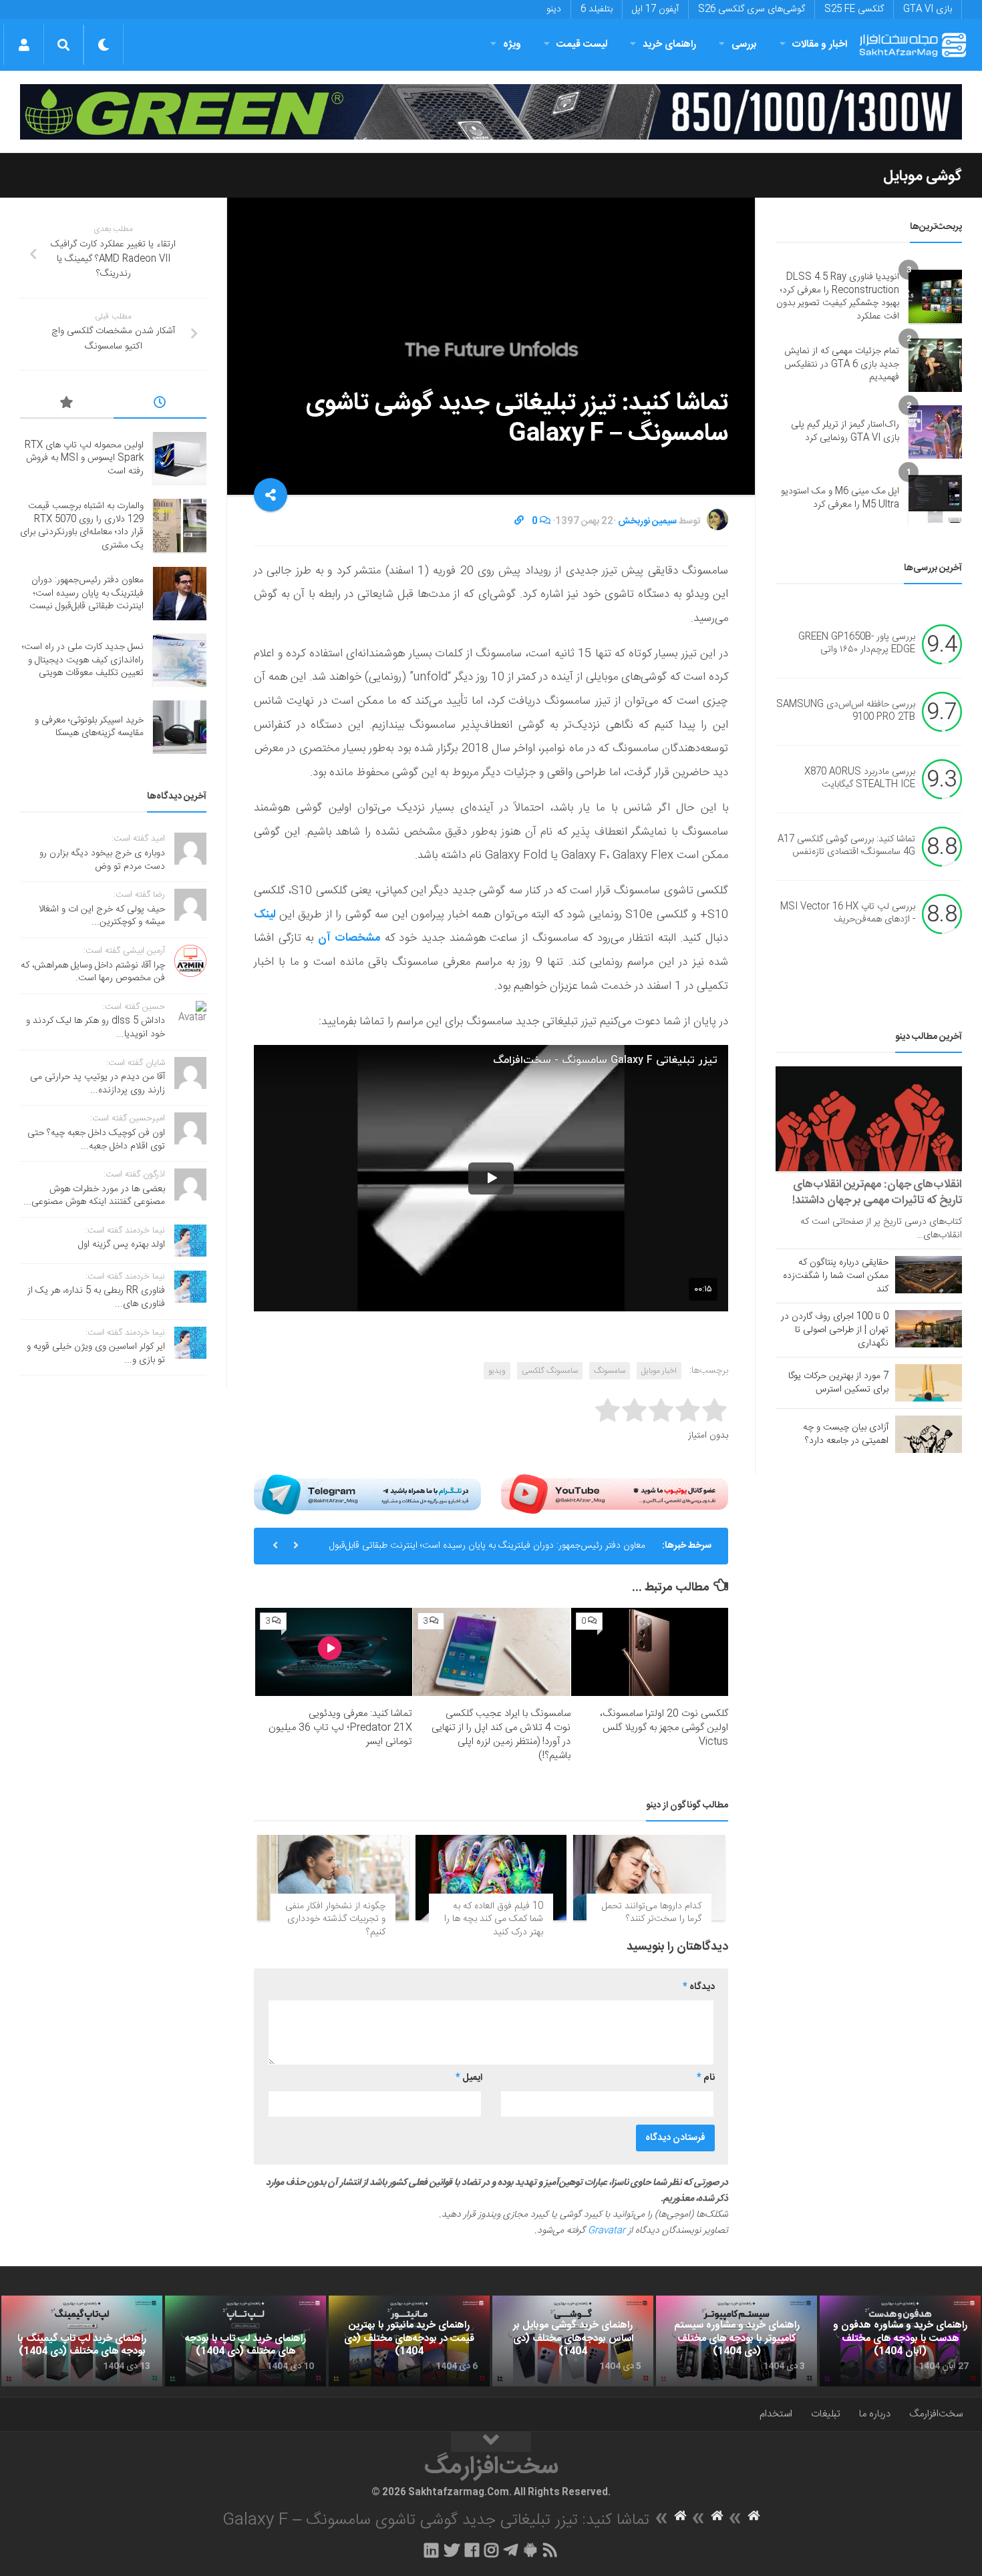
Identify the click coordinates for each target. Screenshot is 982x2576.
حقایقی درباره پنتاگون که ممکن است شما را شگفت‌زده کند (836, 1276)
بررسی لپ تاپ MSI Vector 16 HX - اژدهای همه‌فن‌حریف (848, 913)
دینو (554, 9)
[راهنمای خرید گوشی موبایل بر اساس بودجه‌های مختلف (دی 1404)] (573, 2341)
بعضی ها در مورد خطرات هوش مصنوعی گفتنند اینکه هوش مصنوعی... (94, 1196)
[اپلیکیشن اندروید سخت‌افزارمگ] (530, 2550)
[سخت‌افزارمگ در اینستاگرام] (491, 2550)
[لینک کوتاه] (519, 521)
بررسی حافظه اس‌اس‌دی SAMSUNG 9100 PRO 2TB (846, 711)
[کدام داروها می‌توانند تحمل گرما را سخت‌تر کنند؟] (649, 1877)
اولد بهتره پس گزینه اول (122, 1245)
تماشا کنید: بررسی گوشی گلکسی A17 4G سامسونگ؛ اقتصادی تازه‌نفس (846, 846)
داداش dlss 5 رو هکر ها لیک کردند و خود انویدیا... (96, 1028)
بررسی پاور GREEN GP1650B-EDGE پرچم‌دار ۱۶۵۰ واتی (857, 644)
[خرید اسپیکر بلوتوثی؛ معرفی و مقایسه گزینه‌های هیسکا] (180, 727)
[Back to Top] (491, 2442)
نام (706, 2078)
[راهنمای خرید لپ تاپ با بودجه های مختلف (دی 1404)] (246, 2341)
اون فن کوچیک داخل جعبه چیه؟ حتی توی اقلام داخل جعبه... (96, 1140)
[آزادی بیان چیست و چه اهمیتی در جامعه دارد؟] (929, 1434)
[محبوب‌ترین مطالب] (67, 405)
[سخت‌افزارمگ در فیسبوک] (472, 2550)
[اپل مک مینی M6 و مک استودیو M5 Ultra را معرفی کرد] (935, 499)
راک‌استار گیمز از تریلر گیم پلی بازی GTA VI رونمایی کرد (845, 431)
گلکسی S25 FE (854, 9)
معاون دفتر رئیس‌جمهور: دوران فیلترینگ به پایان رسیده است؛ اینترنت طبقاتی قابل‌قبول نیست (487, 1551)
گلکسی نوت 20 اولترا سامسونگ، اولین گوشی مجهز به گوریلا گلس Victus (664, 1728)
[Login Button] (24, 45)
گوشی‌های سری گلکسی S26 (752, 9)
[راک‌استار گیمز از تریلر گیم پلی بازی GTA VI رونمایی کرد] (935, 432)
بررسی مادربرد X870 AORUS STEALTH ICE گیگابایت (860, 779)
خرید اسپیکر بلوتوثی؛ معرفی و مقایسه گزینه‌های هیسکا (89, 727)
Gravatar (607, 2231)
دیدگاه (699, 1987)
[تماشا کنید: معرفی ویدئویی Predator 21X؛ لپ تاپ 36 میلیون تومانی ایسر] (334, 1652)
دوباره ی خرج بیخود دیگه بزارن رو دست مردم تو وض (102, 860)
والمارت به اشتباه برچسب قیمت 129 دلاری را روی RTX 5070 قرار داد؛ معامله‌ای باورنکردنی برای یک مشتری (82, 526)
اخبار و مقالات (820, 44)
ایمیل (469, 2078)
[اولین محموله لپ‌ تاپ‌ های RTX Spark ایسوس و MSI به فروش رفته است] (180, 459)
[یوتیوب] (615, 1494)
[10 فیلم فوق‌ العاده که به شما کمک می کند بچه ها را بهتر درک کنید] (491, 1877)
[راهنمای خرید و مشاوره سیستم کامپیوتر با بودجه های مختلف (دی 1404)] (737, 2341)
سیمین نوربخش (647, 521)
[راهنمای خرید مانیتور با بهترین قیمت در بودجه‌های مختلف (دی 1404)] (409, 2341)
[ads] (491, 112)
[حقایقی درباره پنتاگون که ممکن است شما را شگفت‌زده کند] (929, 1275)
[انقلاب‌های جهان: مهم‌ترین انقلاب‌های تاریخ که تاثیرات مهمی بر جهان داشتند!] (869, 1119)
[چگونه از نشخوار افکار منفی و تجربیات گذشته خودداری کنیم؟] (333, 1877)
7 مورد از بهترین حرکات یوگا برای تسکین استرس (838, 1383)
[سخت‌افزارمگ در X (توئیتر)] (452, 2550)
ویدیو (497, 1371)
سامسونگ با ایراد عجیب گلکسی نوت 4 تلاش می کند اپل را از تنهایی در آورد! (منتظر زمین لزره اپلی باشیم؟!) (501, 1735)
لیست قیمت (582, 44)
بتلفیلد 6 (597, 9)
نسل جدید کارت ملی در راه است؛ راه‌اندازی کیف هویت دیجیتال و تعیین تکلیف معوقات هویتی (83, 660)
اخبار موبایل (659, 1371)
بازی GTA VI (928, 9)
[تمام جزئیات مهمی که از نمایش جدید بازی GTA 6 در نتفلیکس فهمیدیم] (935, 365)
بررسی (744, 44)
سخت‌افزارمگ (936, 2414)
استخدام (776, 2414)
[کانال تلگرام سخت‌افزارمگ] (511, 2550)
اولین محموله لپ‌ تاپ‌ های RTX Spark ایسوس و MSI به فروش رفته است (84, 458)
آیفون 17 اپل (655, 9)
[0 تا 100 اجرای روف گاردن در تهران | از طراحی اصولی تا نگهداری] (929, 1329)
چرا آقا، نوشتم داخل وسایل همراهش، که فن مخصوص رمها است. (93, 972)
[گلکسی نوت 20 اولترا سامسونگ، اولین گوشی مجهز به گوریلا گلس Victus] (650, 1652)
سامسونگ (610, 1371)
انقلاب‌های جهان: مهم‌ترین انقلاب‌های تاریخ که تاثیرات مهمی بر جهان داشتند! (877, 1193)
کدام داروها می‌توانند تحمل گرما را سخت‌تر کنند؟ (652, 1913)
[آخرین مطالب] (160, 405)
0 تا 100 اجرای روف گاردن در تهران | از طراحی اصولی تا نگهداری (835, 1330)
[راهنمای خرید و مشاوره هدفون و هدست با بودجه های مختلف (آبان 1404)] (900, 2341)
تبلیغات (826, 2414)
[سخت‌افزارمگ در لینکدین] (431, 2550)
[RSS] (550, 2550)
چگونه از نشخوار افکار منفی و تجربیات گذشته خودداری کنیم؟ (335, 1919)
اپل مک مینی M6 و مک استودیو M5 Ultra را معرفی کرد (840, 498)
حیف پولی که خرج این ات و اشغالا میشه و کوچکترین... (102, 916)
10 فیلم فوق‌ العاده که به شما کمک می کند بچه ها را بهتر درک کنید (494, 1919)
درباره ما (875, 2414)
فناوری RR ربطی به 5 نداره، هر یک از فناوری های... (96, 1297)
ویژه (512, 44)
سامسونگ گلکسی (550, 1371)
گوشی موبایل (923, 176)
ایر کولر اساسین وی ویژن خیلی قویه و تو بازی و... (96, 1353)
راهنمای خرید (669, 44)
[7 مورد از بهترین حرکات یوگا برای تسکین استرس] (929, 1383)
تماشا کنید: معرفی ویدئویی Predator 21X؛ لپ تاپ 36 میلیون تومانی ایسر (340, 1728)
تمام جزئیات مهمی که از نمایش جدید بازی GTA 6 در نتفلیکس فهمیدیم (842, 364)
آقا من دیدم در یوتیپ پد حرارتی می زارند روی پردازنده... (98, 1084)
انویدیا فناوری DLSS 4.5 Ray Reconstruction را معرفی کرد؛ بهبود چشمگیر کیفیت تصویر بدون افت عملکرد (838, 297)
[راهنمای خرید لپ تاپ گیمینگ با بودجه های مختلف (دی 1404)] (82, 2341)
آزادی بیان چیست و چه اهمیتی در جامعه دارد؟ (846, 1434)
